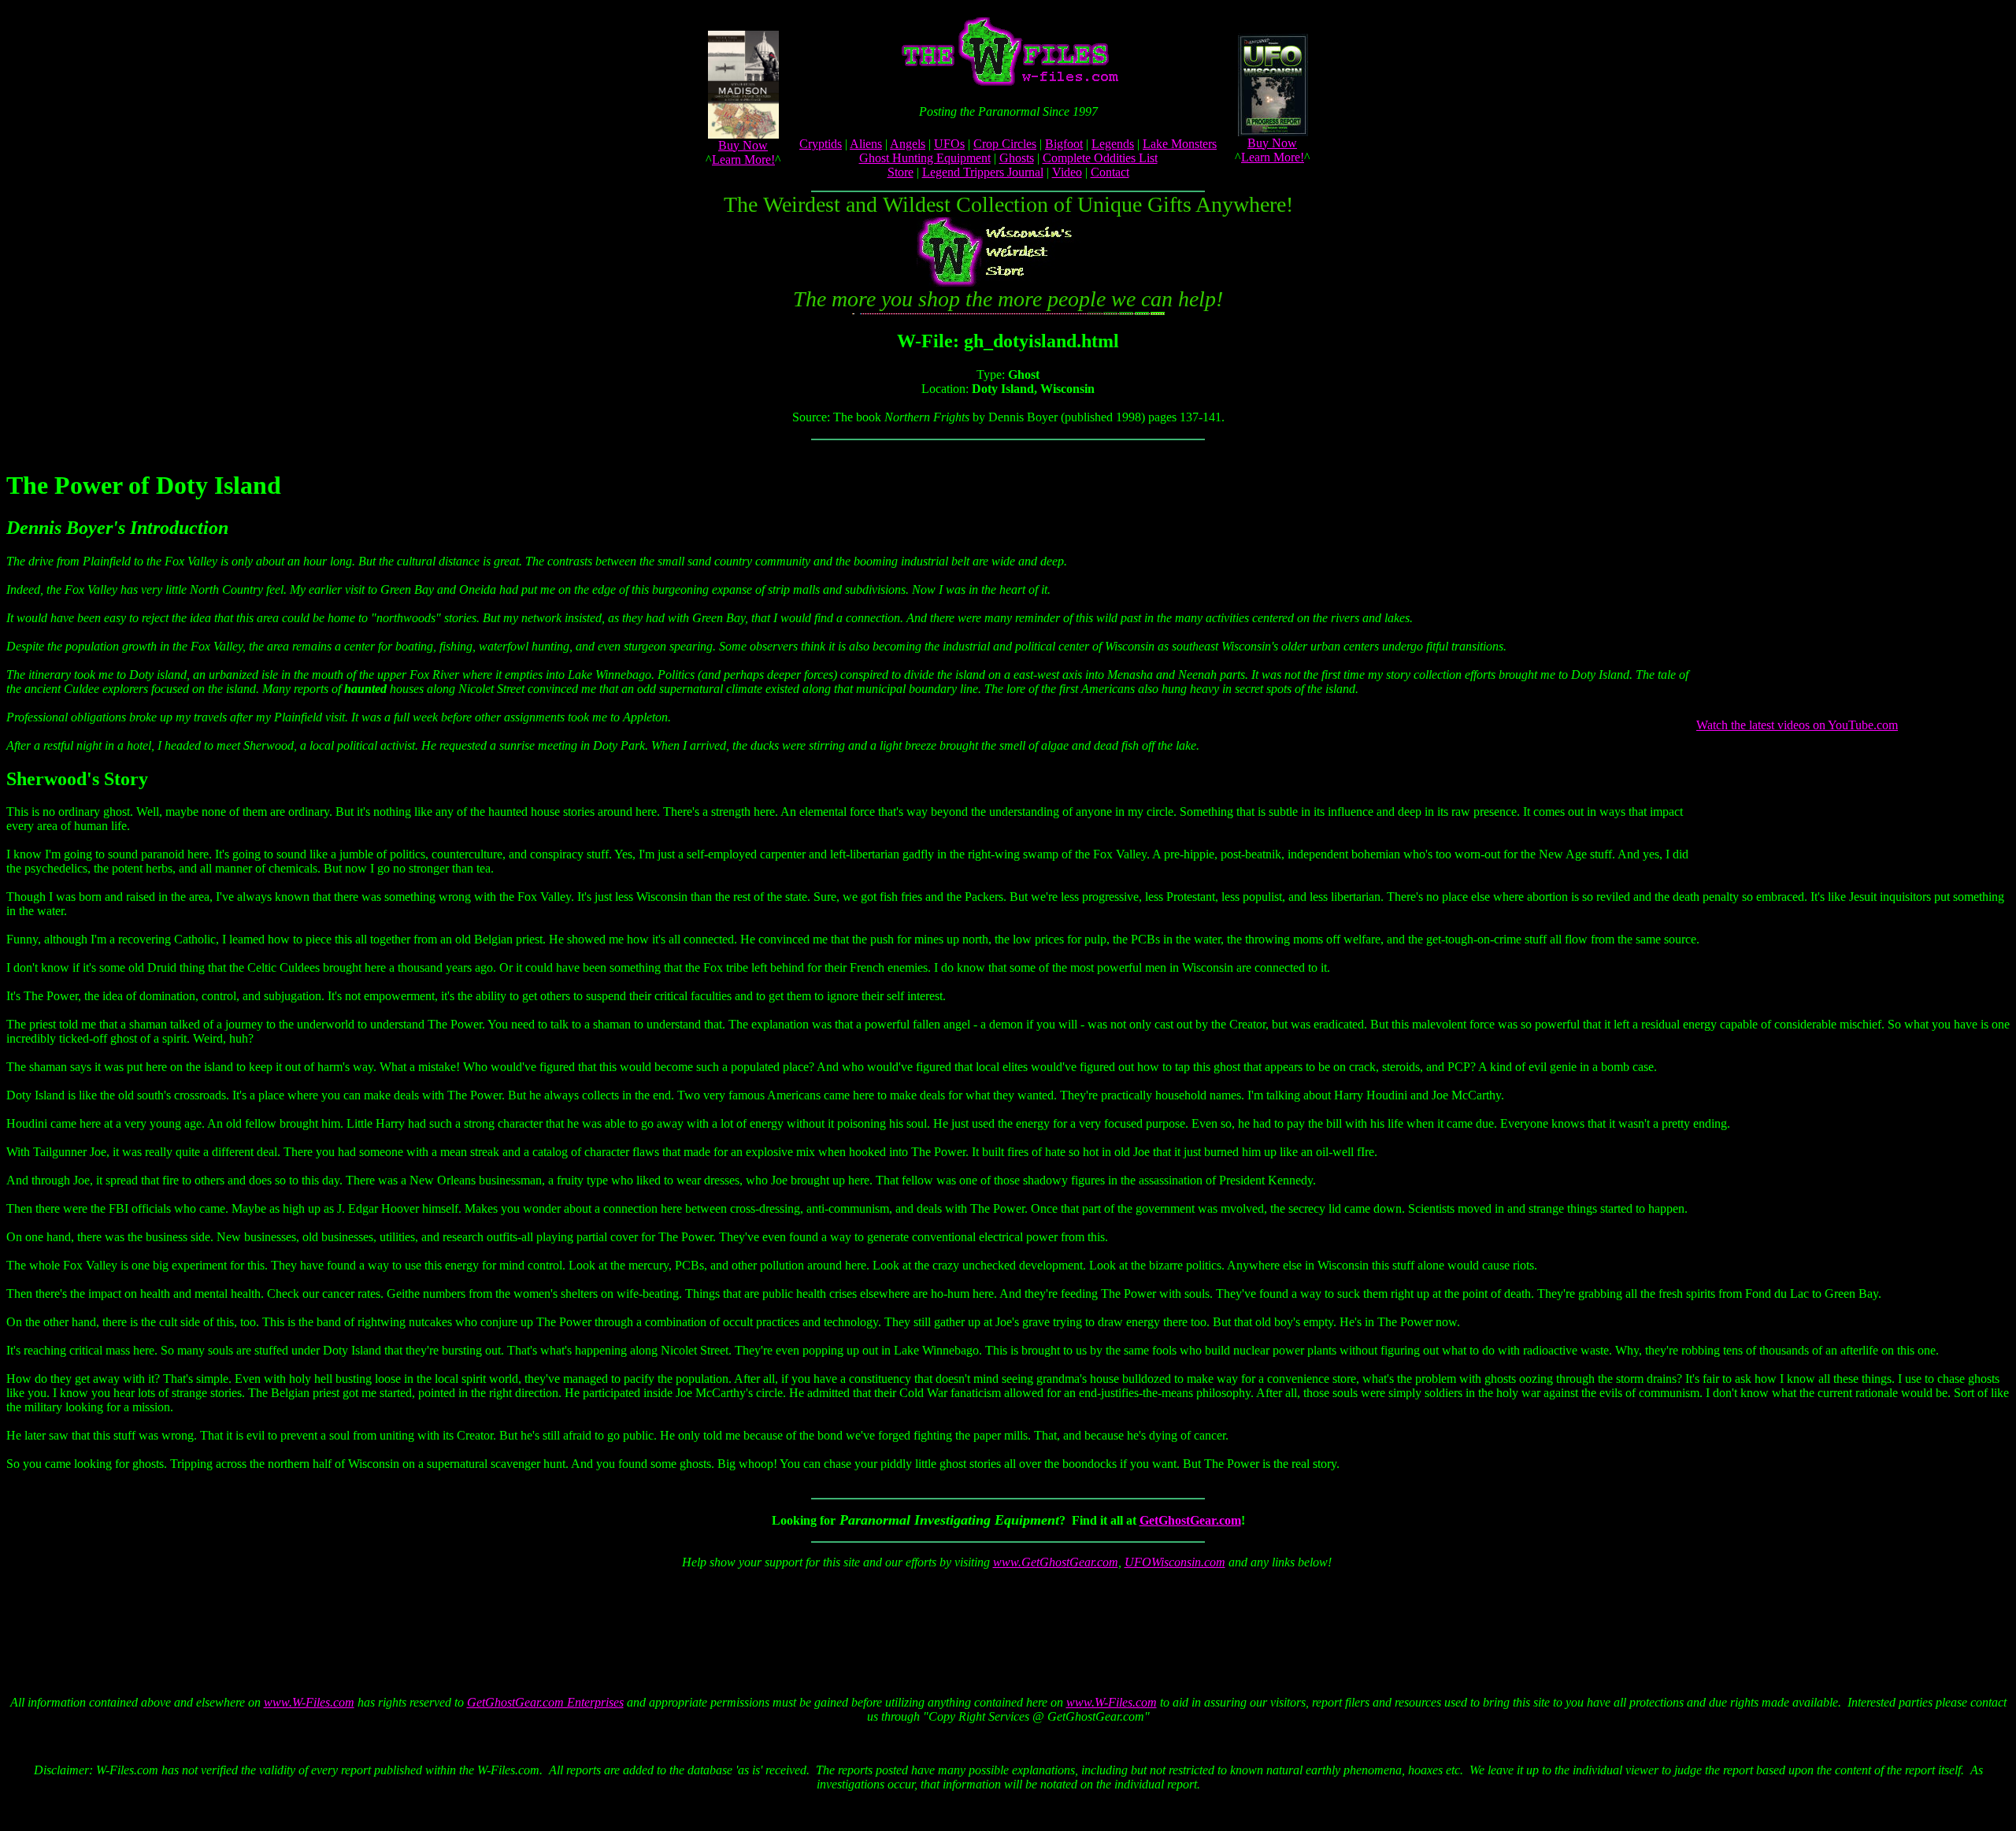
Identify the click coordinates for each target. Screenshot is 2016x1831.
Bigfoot (1064, 144)
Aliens (866, 144)
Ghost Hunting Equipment (925, 158)
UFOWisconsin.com (1175, 1562)
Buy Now (743, 145)
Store (901, 172)
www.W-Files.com (309, 1702)
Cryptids (821, 144)
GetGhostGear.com (1190, 1520)
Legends (1113, 144)
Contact (1110, 172)
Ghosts (1017, 158)
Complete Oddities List (1100, 158)
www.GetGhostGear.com (1056, 1562)
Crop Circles (1005, 144)
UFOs (949, 144)
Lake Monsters (1180, 144)
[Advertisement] (1005, 1618)
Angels (908, 144)
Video (1067, 172)
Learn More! (743, 159)
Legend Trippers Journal (983, 172)
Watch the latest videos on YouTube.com (1797, 725)
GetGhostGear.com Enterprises (545, 1702)
